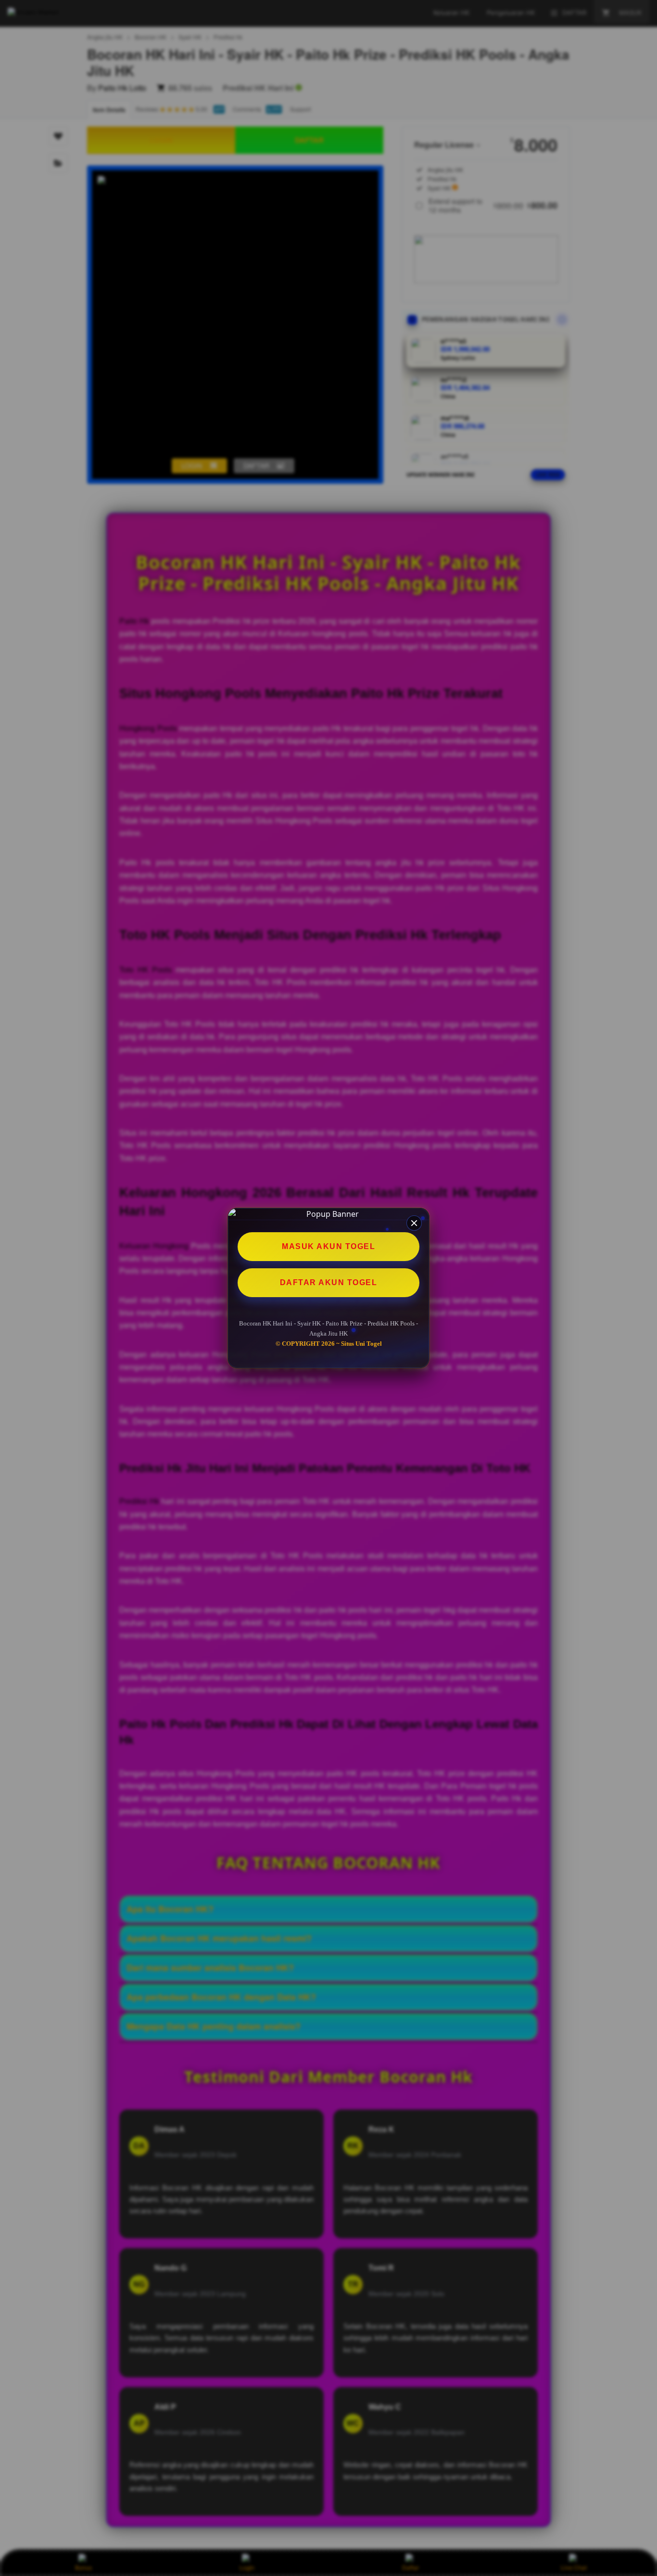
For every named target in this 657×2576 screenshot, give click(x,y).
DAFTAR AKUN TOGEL (329, 1282)
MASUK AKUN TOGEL (328, 1246)
